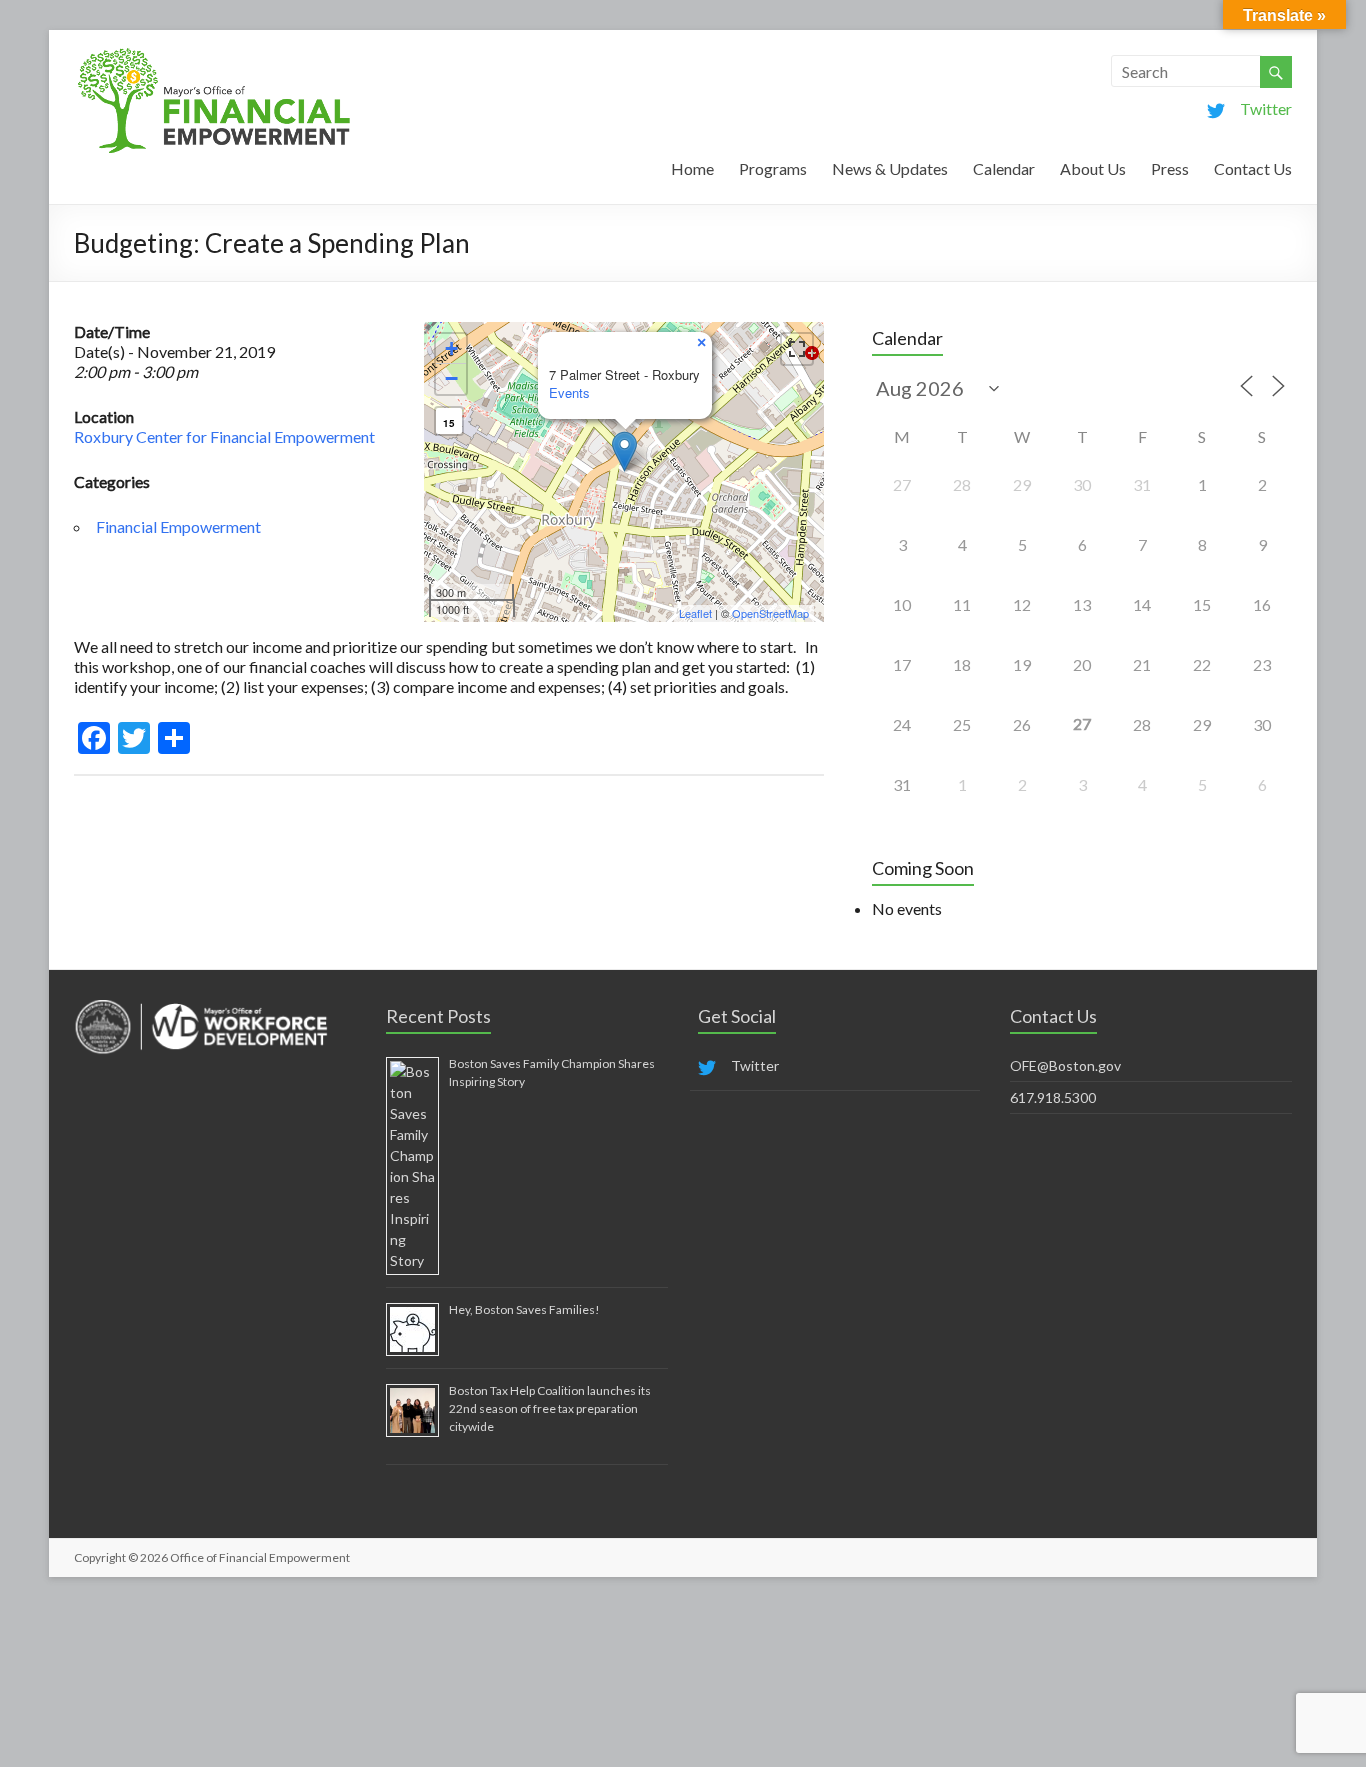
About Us (1093, 168)
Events (569, 392)
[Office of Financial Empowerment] (214, 54)
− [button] (451, 378)
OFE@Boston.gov (1065, 1065)
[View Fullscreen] (797, 349)
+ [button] (451, 348)
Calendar (1004, 168)
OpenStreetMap (770, 613)
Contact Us (1253, 168)
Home (692, 168)
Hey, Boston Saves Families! (524, 1309)
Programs (773, 168)
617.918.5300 (1053, 1097)
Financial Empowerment (178, 526)
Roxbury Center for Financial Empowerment (224, 436)
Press (1170, 168)
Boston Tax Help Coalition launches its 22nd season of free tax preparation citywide (550, 1408)
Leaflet (695, 613)
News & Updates (890, 168)
